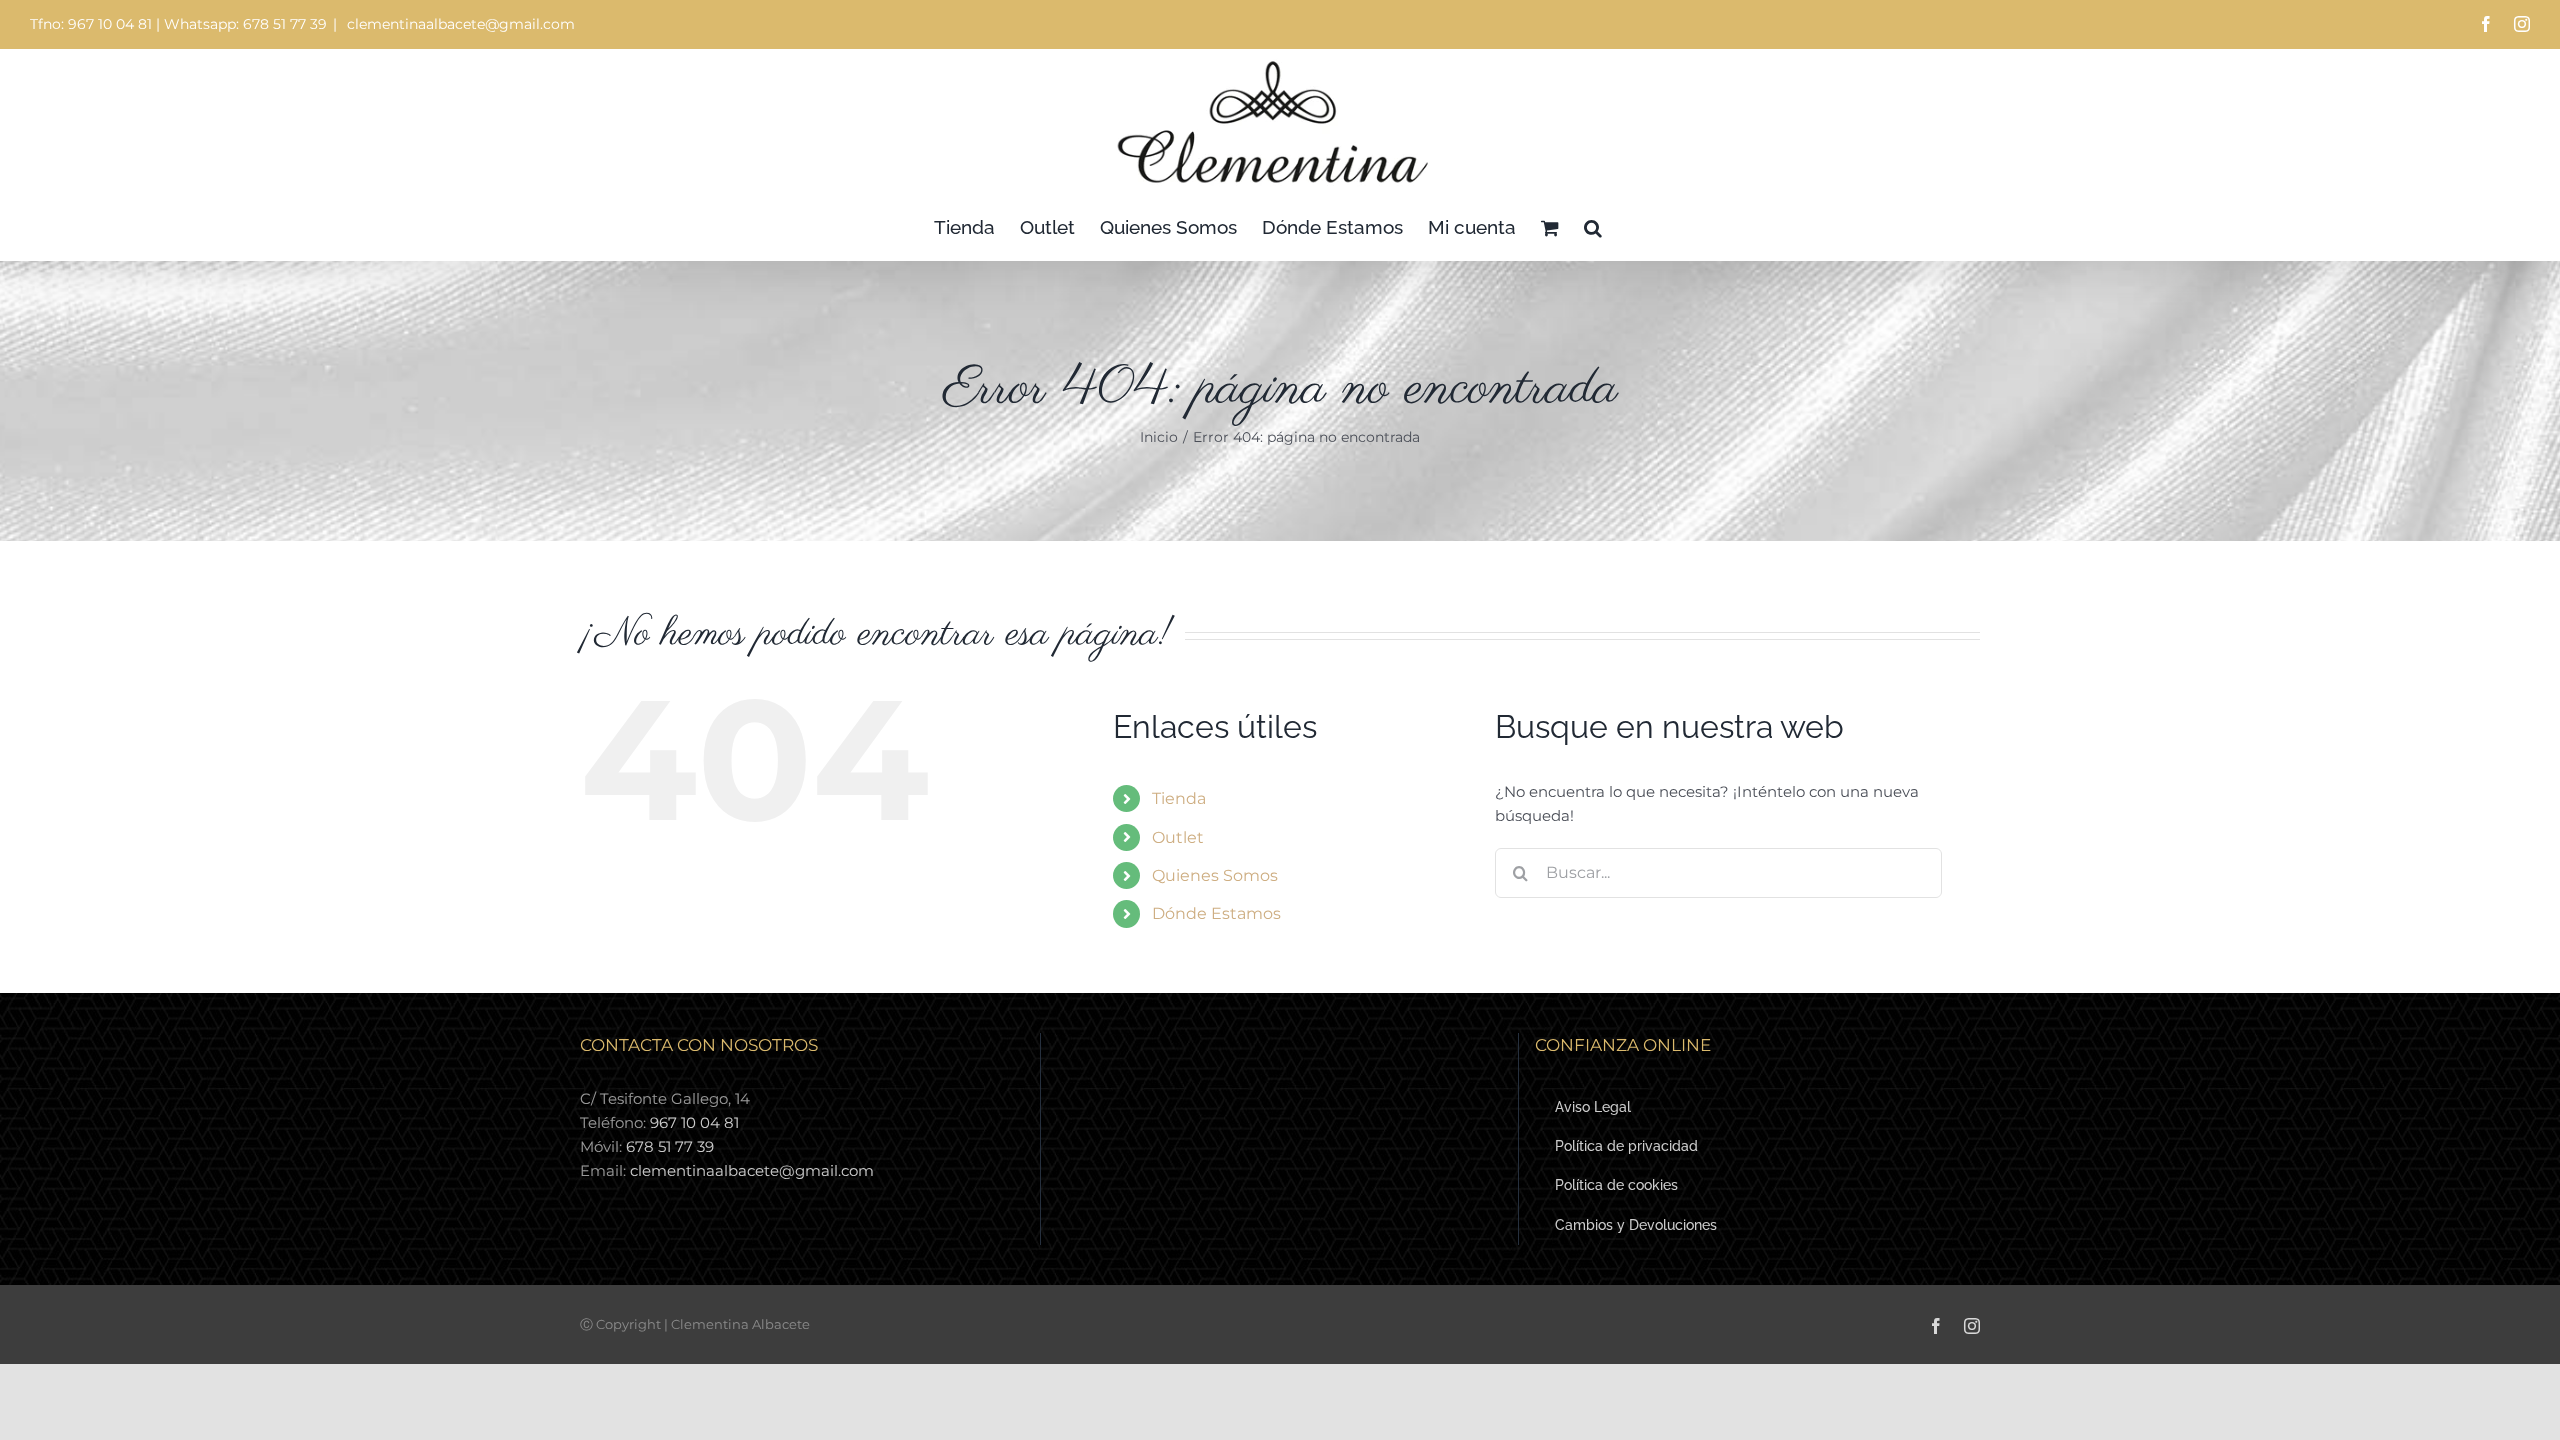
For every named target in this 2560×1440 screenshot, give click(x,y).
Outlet (1178, 837)
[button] (1593, 227)
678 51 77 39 (670, 1146)
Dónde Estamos (1216, 913)
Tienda (1179, 798)
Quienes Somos (1215, 875)
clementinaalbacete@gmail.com (459, 24)
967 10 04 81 (694, 1122)
